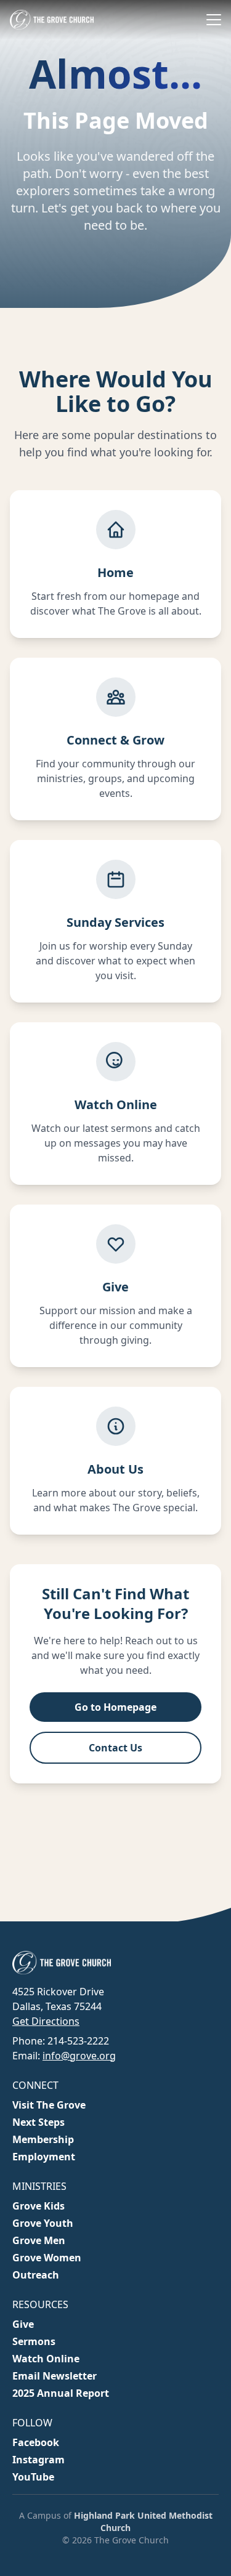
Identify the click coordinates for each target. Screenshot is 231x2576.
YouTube (33, 2477)
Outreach (36, 2275)
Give (23, 2324)
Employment (44, 2157)
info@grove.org (79, 2056)
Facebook (36, 2442)
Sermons (34, 2341)
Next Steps (38, 2122)
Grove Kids (38, 2206)
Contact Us (115, 1748)
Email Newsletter (55, 2376)
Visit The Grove (49, 2105)
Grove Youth (43, 2223)
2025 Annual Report (61, 2393)
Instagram (38, 2460)
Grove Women (47, 2258)
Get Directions (46, 2021)
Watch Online (46, 2359)
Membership (43, 2139)
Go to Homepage (115, 1707)
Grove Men (39, 2240)
